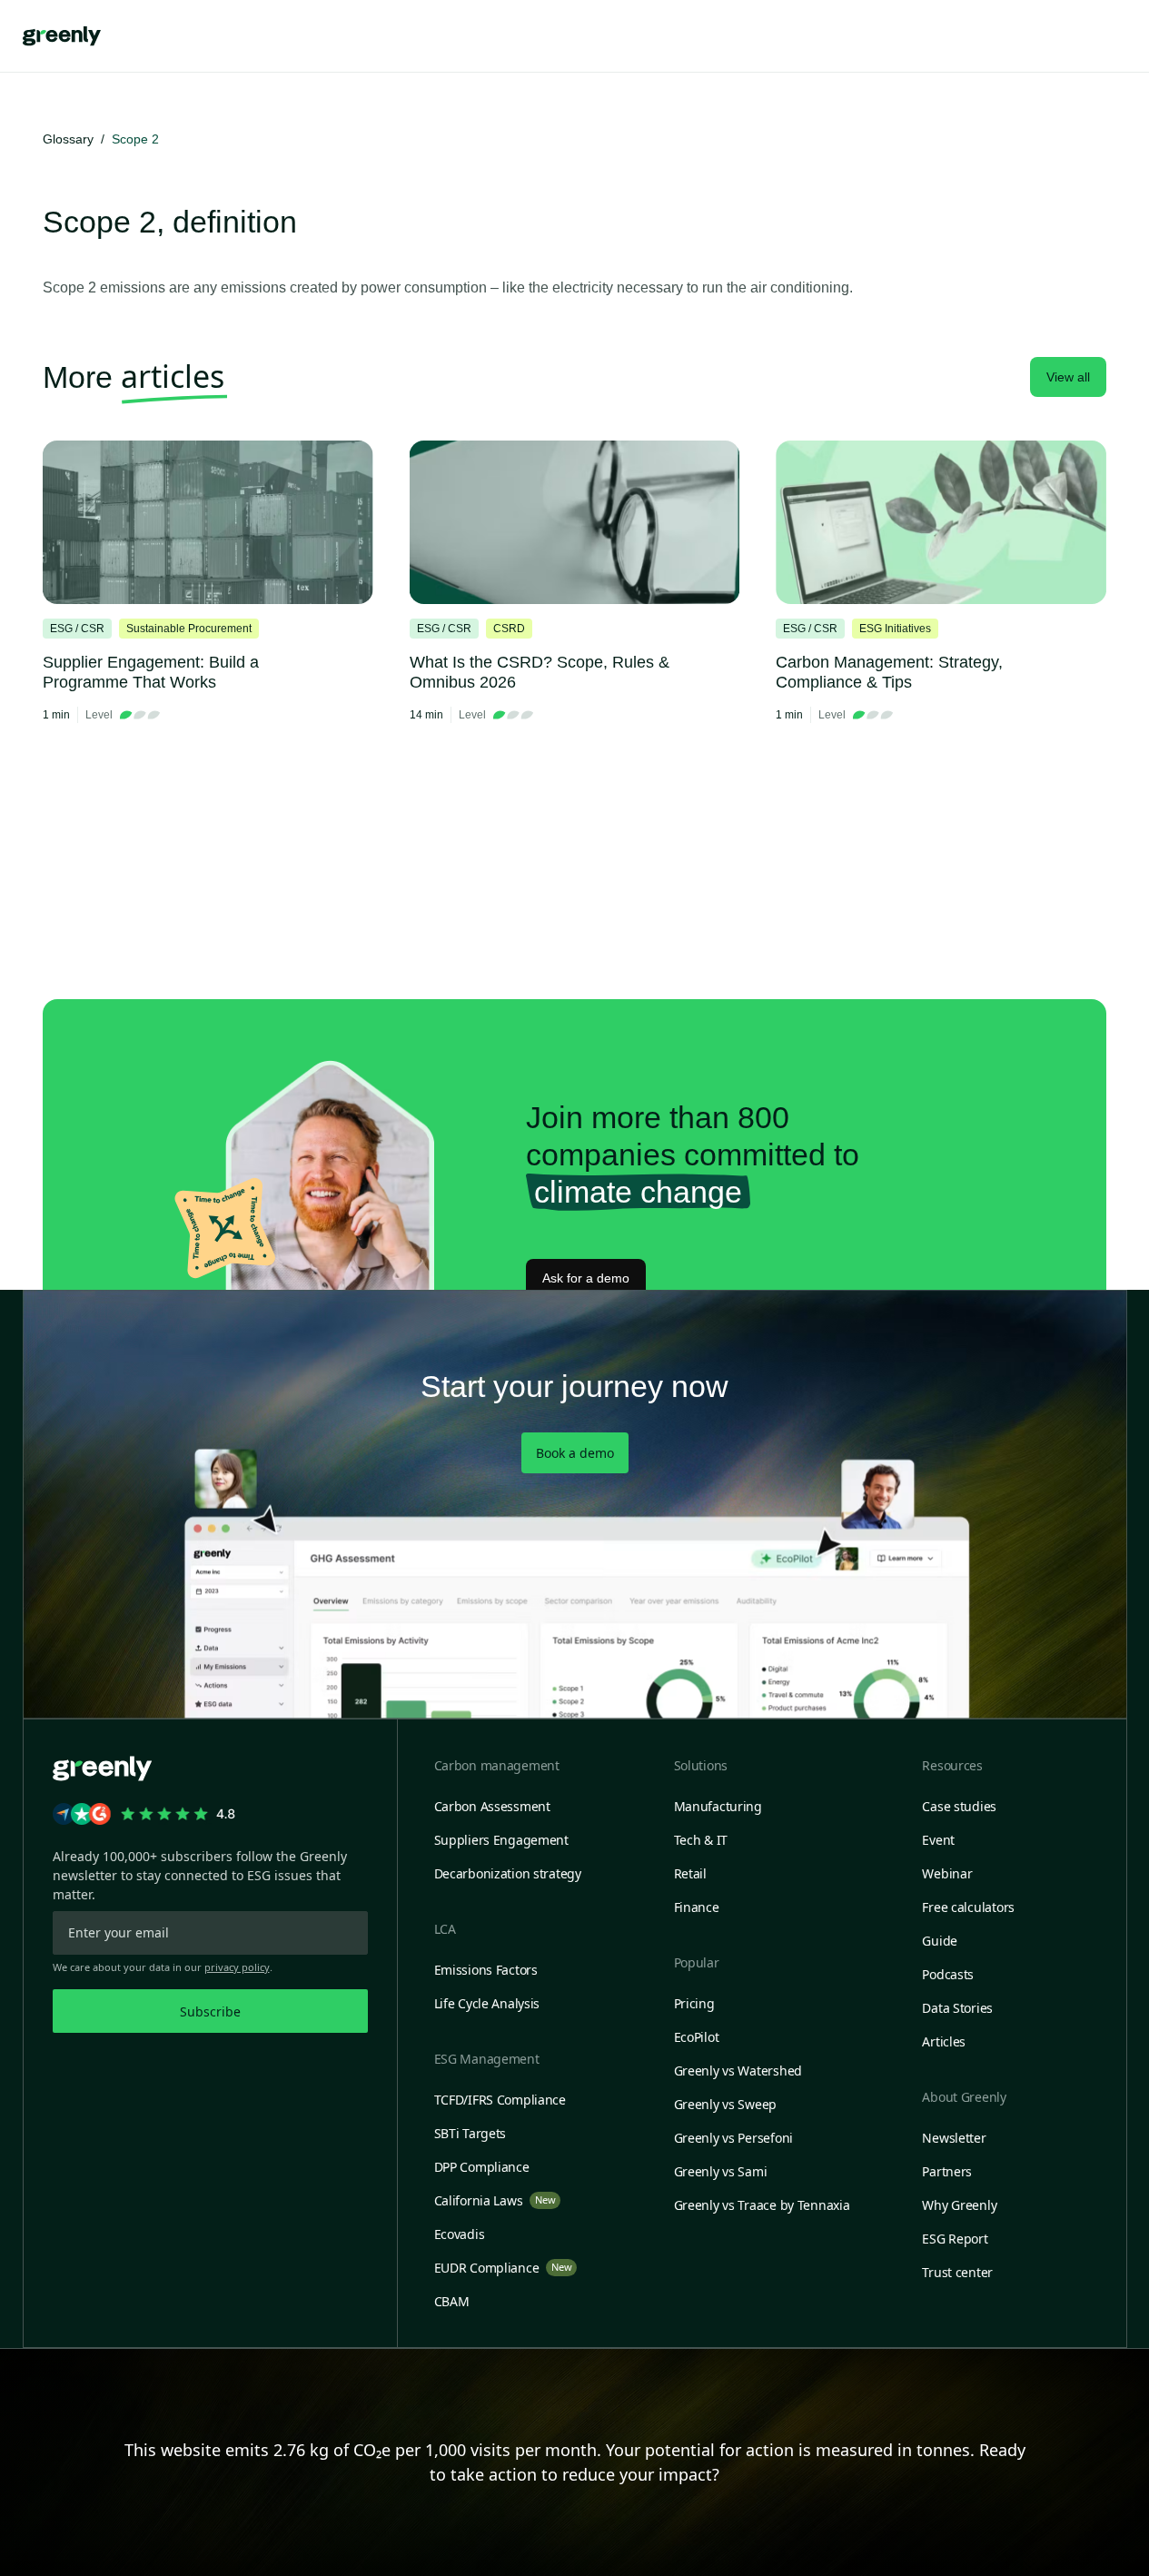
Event (938, 1840)
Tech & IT (701, 1840)
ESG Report (955, 2239)
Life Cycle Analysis (487, 2003)
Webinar (947, 1873)
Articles (944, 2041)
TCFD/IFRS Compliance (500, 2100)
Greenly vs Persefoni (733, 2138)
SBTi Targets (470, 2133)
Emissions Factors (486, 1970)
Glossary (68, 139)
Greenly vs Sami (721, 2171)
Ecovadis (460, 2234)
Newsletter (954, 2138)
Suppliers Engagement (501, 1840)
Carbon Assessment (492, 1806)
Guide (940, 1941)
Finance (697, 1907)
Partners (947, 2171)
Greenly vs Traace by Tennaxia (762, 2205)
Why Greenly (959, 2205)
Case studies (959, 1806)
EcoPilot (697, 2037)
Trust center (957, 2272)
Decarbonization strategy (508, 1873)
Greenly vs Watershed (738, 2071)
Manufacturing (718, 1806)
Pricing (694, 2003)
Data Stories (957, 2008)
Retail (690, 1873)
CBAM (452, 2301)
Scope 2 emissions (104, 287)
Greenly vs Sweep (726, 2104)
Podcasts (948, 1974)
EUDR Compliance (503, 2268)
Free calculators (968, 1907)
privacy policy (237, 1967)
